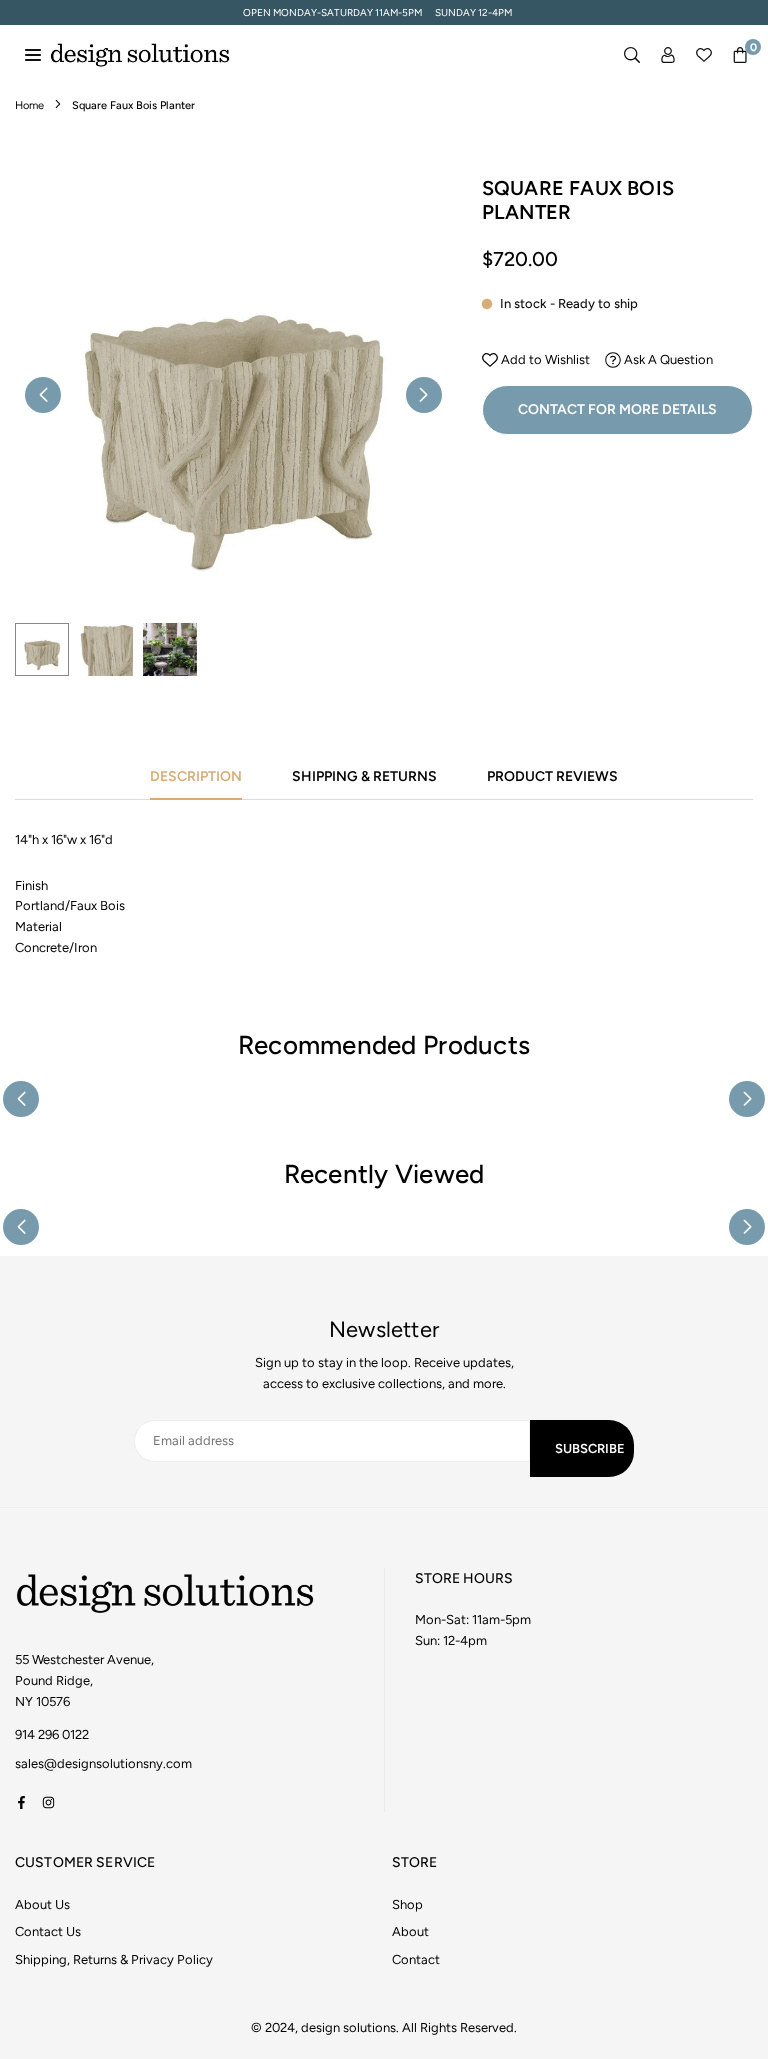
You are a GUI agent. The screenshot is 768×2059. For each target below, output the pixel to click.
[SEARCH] (632, 55)
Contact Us (48, 1931)
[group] (233, 394)
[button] (740, 55)
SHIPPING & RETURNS (364, 776)
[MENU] (33, 54)
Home (29, 105)
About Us (42, 1904)
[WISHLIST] (704, 55)
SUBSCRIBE (590, 1448)
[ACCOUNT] (668, 55)
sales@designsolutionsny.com (103, 1764)
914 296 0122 (52, 1734)
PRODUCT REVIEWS (552, 776)
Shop (407, 1904)
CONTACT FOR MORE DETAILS (617, 409)
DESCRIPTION (196, 776)
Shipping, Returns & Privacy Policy (114, 1959)
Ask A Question (667, 359)
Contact (416, 1959)
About (410, 1931)
